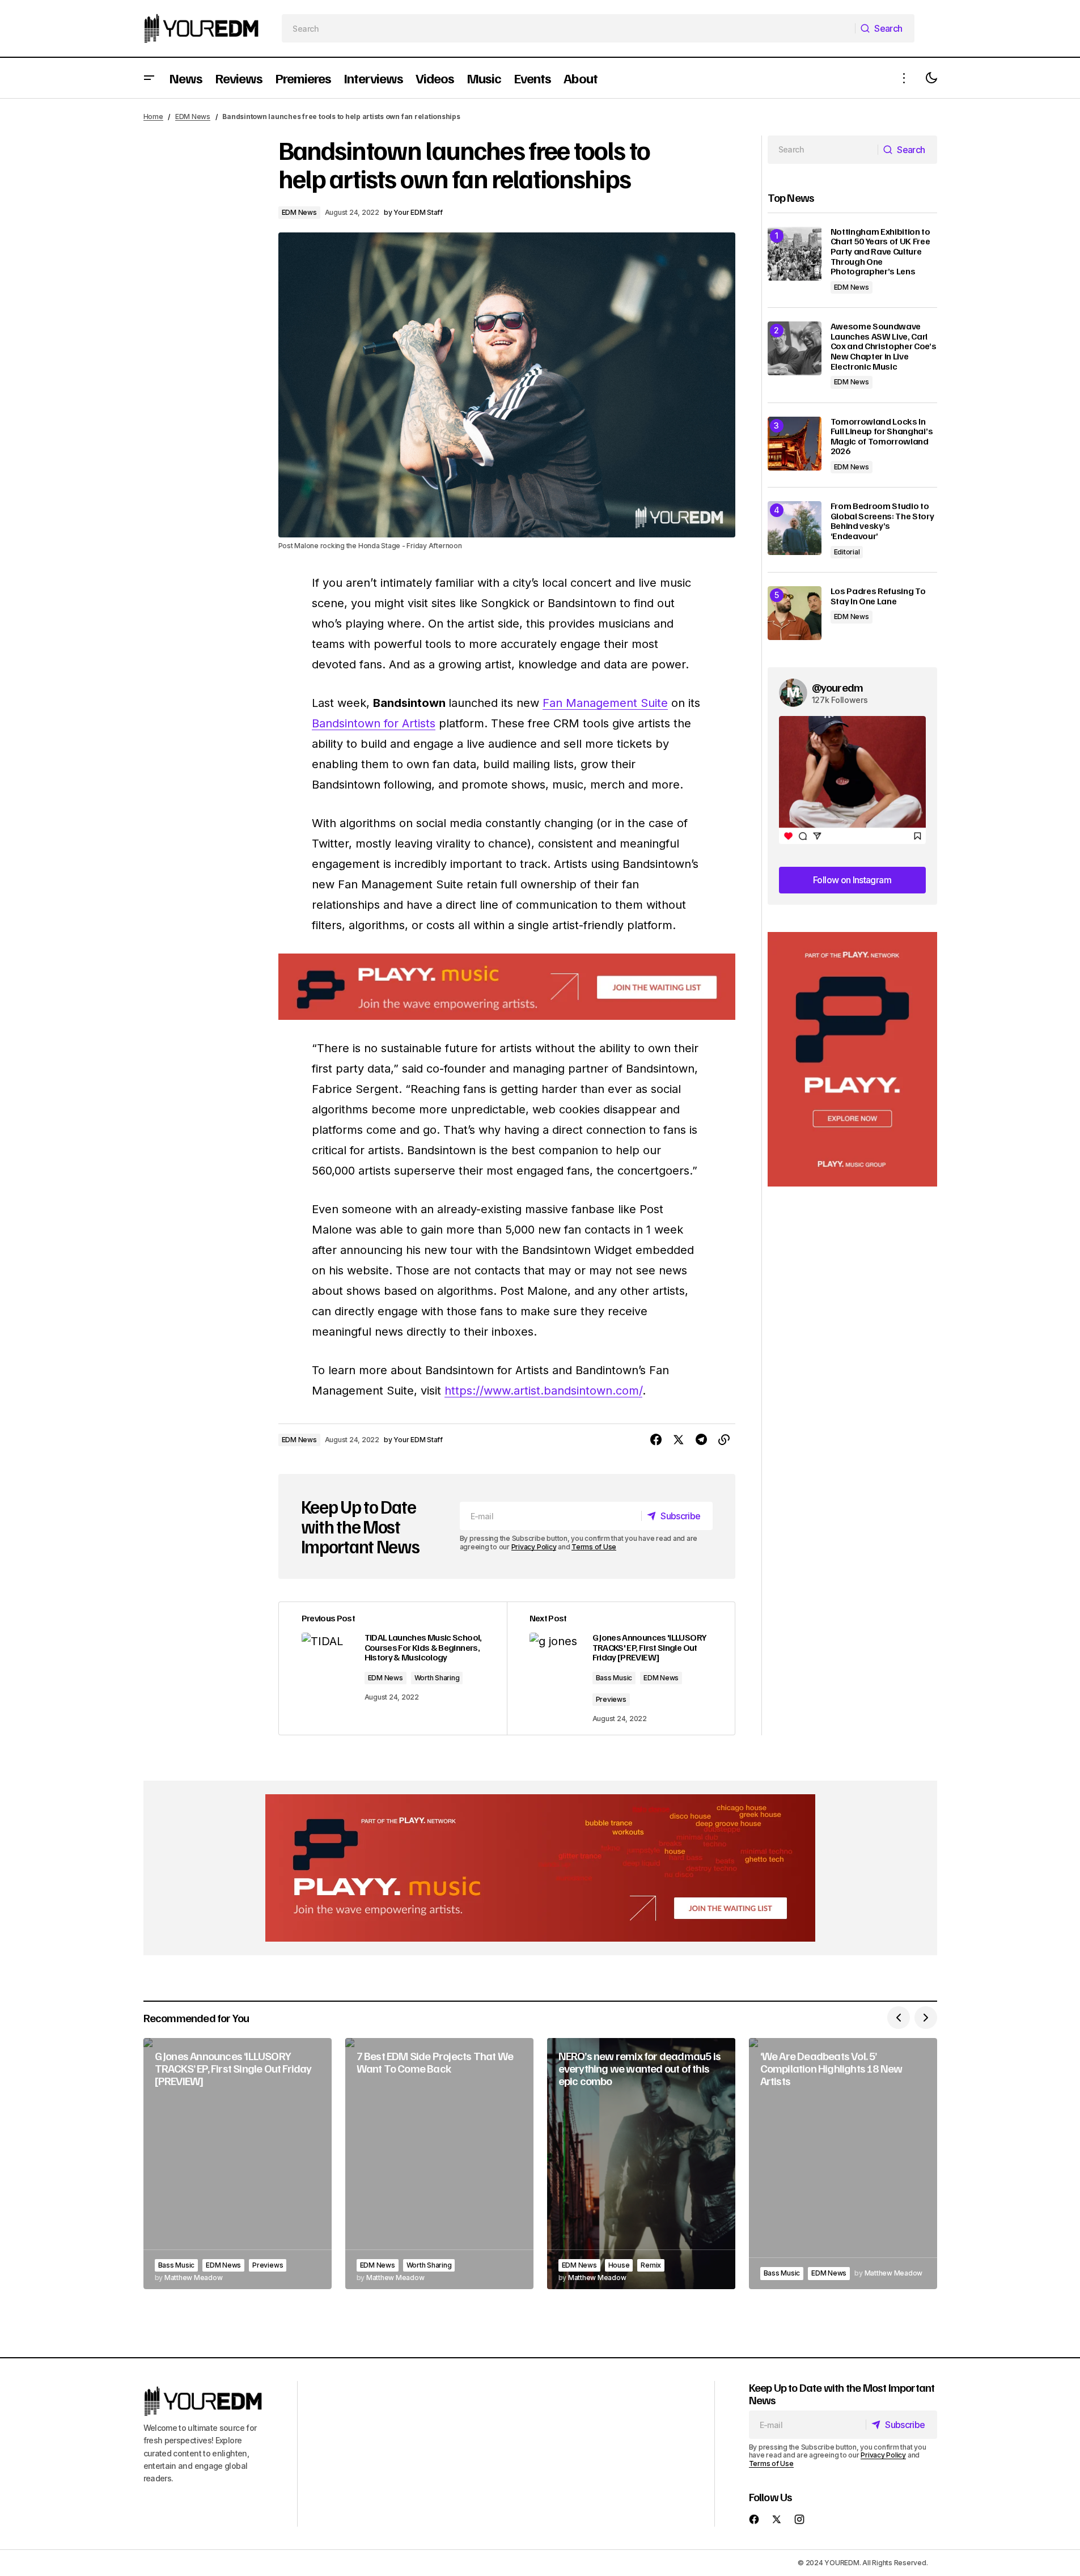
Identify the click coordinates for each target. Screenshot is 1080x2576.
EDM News (193, 116)
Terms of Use (594, 1547)
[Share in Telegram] (701, 1440)
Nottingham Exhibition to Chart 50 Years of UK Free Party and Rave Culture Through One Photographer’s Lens (880, 252)
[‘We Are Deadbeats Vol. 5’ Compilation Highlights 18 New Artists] (843, 2164)
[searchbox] (568, 28)
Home (153, 116)
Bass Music (614, 1678)
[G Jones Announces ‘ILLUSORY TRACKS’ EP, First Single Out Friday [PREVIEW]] (238, 2164)
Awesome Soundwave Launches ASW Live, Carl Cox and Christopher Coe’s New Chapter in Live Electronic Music (884, 346)
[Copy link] (724, 1440)
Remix (651, 2265)
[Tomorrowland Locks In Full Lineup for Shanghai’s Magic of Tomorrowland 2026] (795, 444)
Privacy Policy (534, 1547)
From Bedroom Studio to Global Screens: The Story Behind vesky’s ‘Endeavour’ (882, 521)
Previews (611, 1699)
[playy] (507, 987)
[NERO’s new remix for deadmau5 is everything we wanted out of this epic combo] (641, 2164)
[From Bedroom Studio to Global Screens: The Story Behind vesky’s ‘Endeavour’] (795, 528)
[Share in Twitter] (679, 1440)
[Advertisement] (852, 1059)
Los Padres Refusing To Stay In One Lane (878, 596)
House (619, 2265)
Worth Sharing (437, 1678)
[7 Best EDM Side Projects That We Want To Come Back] (439, 2164)
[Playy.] (540, 1868)
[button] (149, 78)
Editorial (847, 552)
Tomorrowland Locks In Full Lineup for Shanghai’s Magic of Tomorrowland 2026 (882, 437)
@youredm (838, 687)
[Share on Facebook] (656, 1440)
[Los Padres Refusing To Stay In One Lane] (795, 613)
